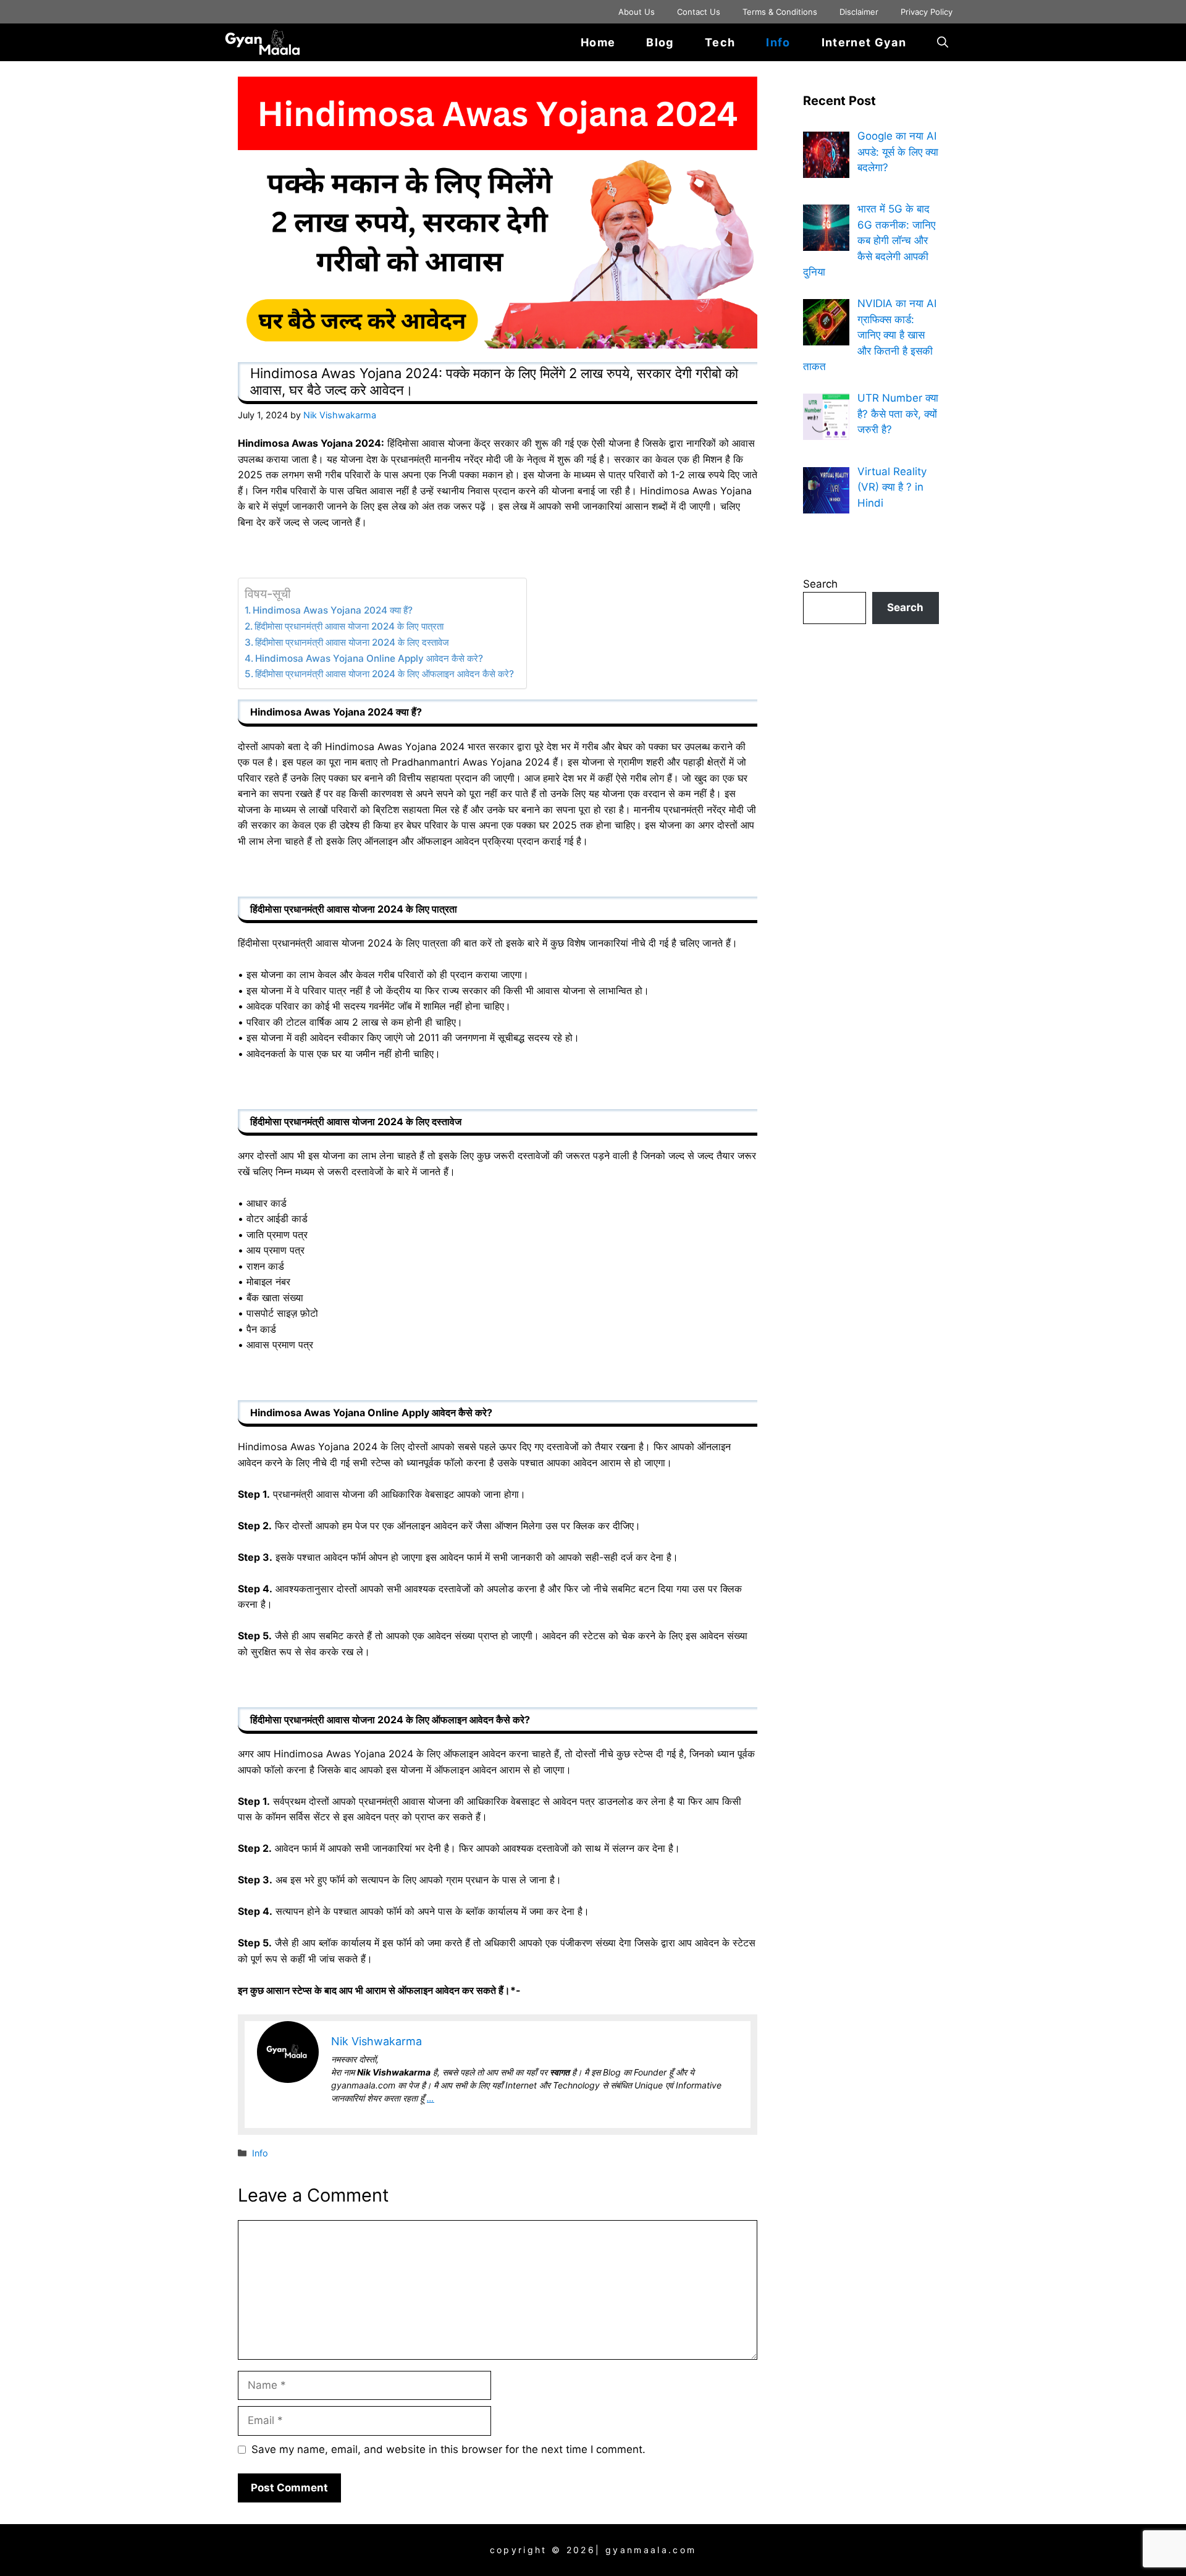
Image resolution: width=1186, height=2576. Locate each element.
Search (820, 584)
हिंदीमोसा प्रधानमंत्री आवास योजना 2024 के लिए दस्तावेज (352, 642)
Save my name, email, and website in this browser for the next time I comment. (448, 2449)
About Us (637, 12)
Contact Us (699, 12)
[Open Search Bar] (943, 42)
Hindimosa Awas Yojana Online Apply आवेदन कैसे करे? (369, 658)
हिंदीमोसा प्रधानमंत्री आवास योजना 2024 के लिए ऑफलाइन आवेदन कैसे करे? (385, 674)
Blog (660, 42)
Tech (720, 42)
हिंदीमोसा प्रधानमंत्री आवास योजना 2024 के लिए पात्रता (351, 626)
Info (778, 42)
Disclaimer (859, 12)
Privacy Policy (927, 12)
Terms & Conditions (780, 12)
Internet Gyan (864, 42)
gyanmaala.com (651, 2550)
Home (598, 42)
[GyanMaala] (271, 42)
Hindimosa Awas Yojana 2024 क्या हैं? (333, 610)
